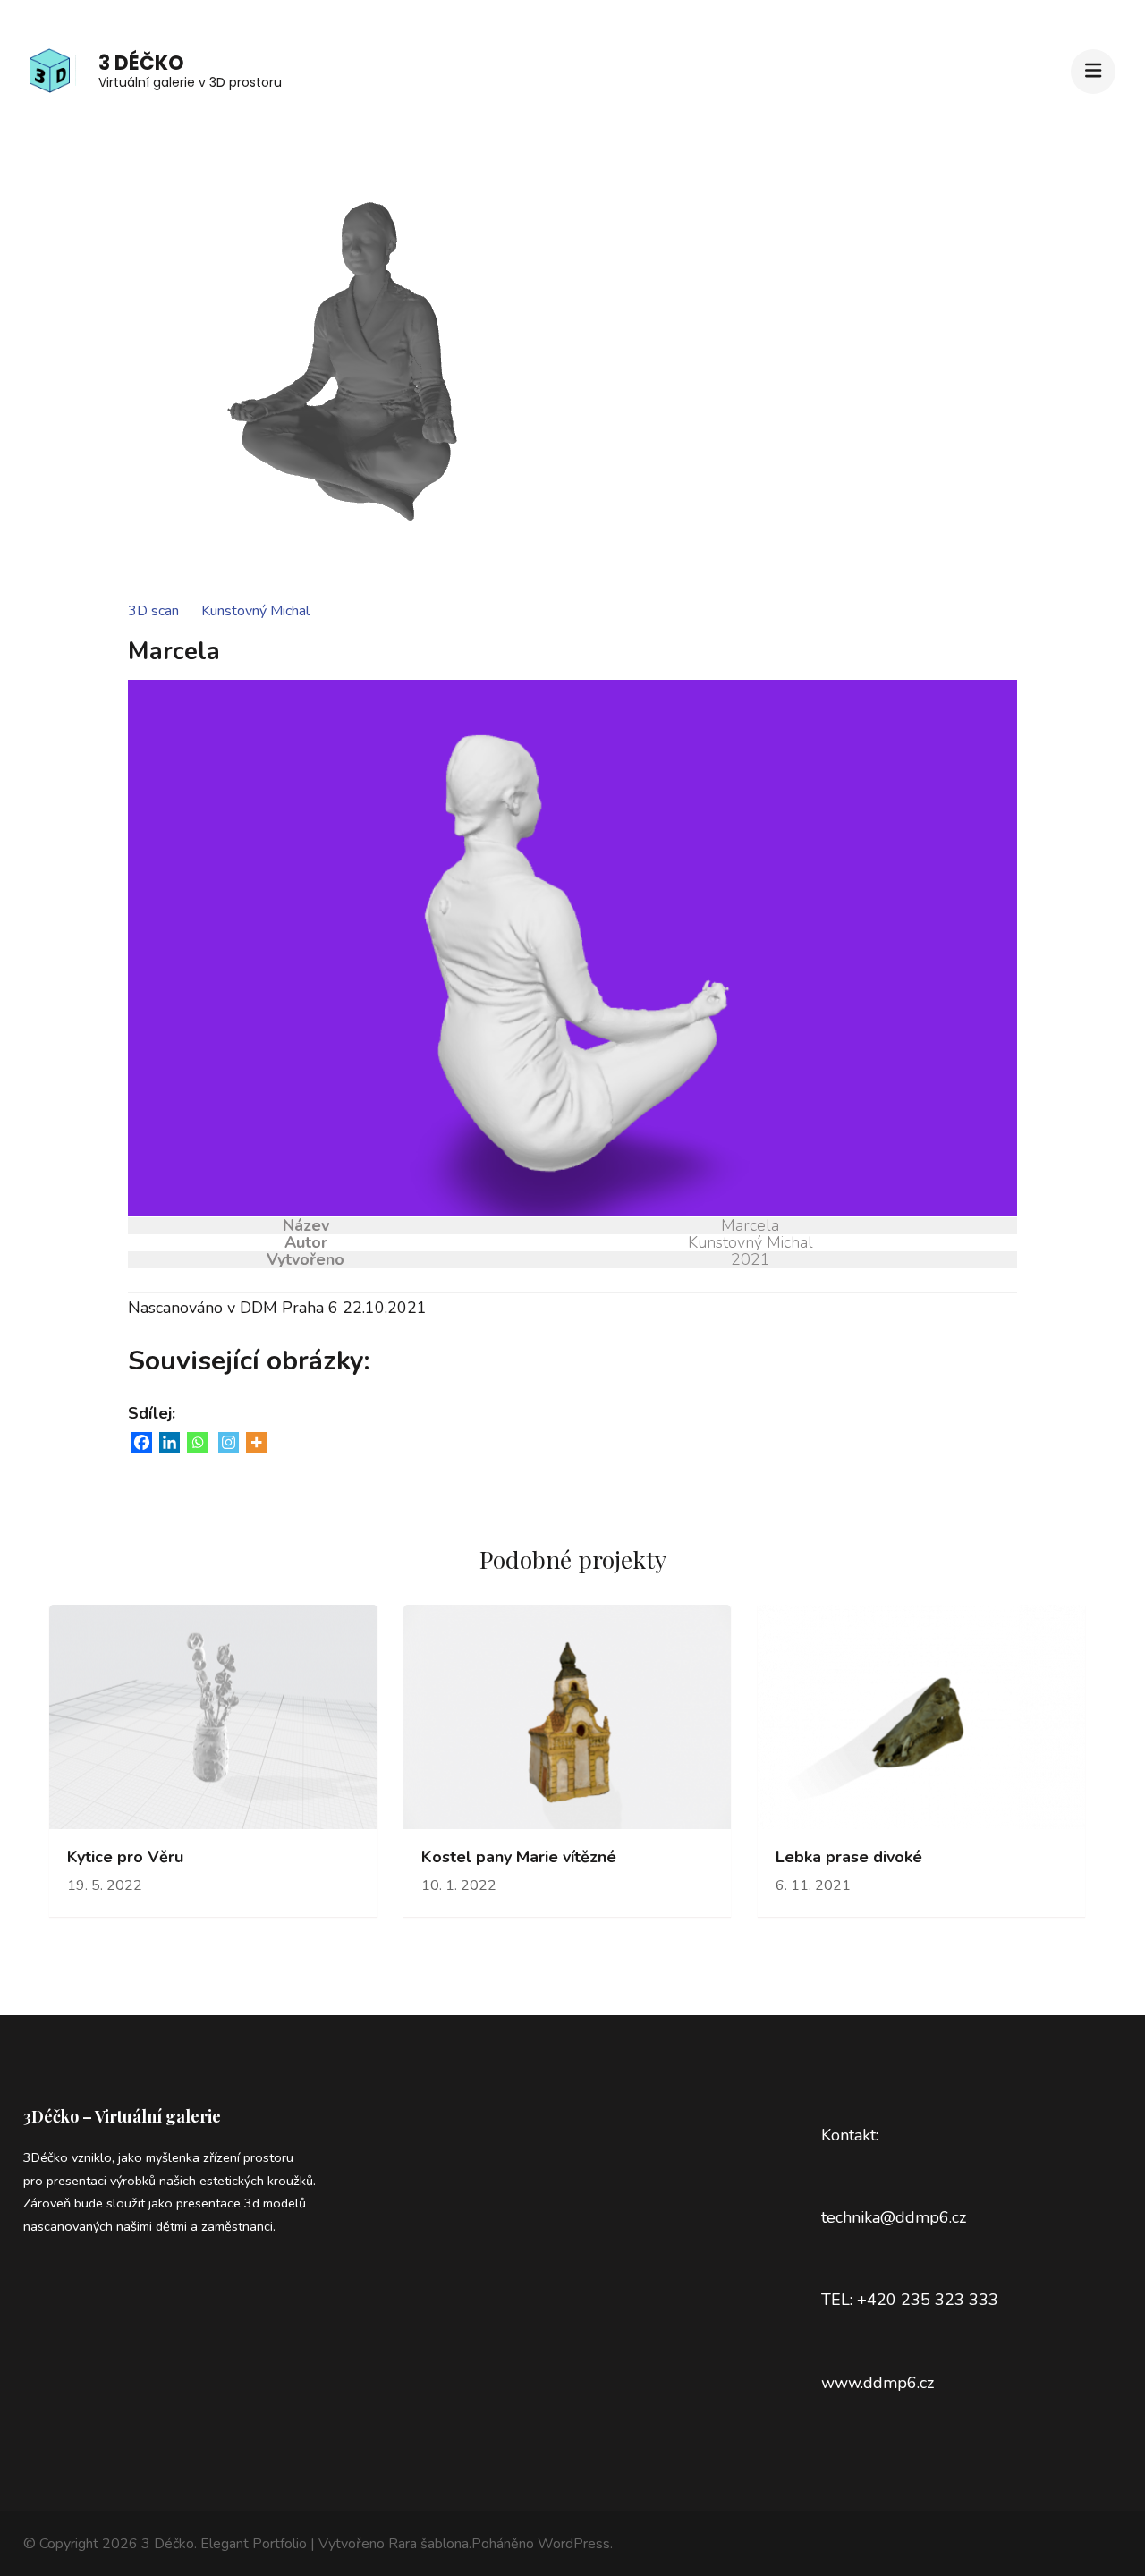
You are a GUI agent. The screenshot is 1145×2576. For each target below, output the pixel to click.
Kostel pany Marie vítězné (519, 1857)
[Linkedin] (170, 1442)
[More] (256, 1442)
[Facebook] (142, 1442)
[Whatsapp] (197, 1442)
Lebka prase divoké (849, 1857)
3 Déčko (141, 63)
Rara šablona (428, 2544)
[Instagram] (229, 1442)
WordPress (574, 2544)
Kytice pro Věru (125, 1857)
